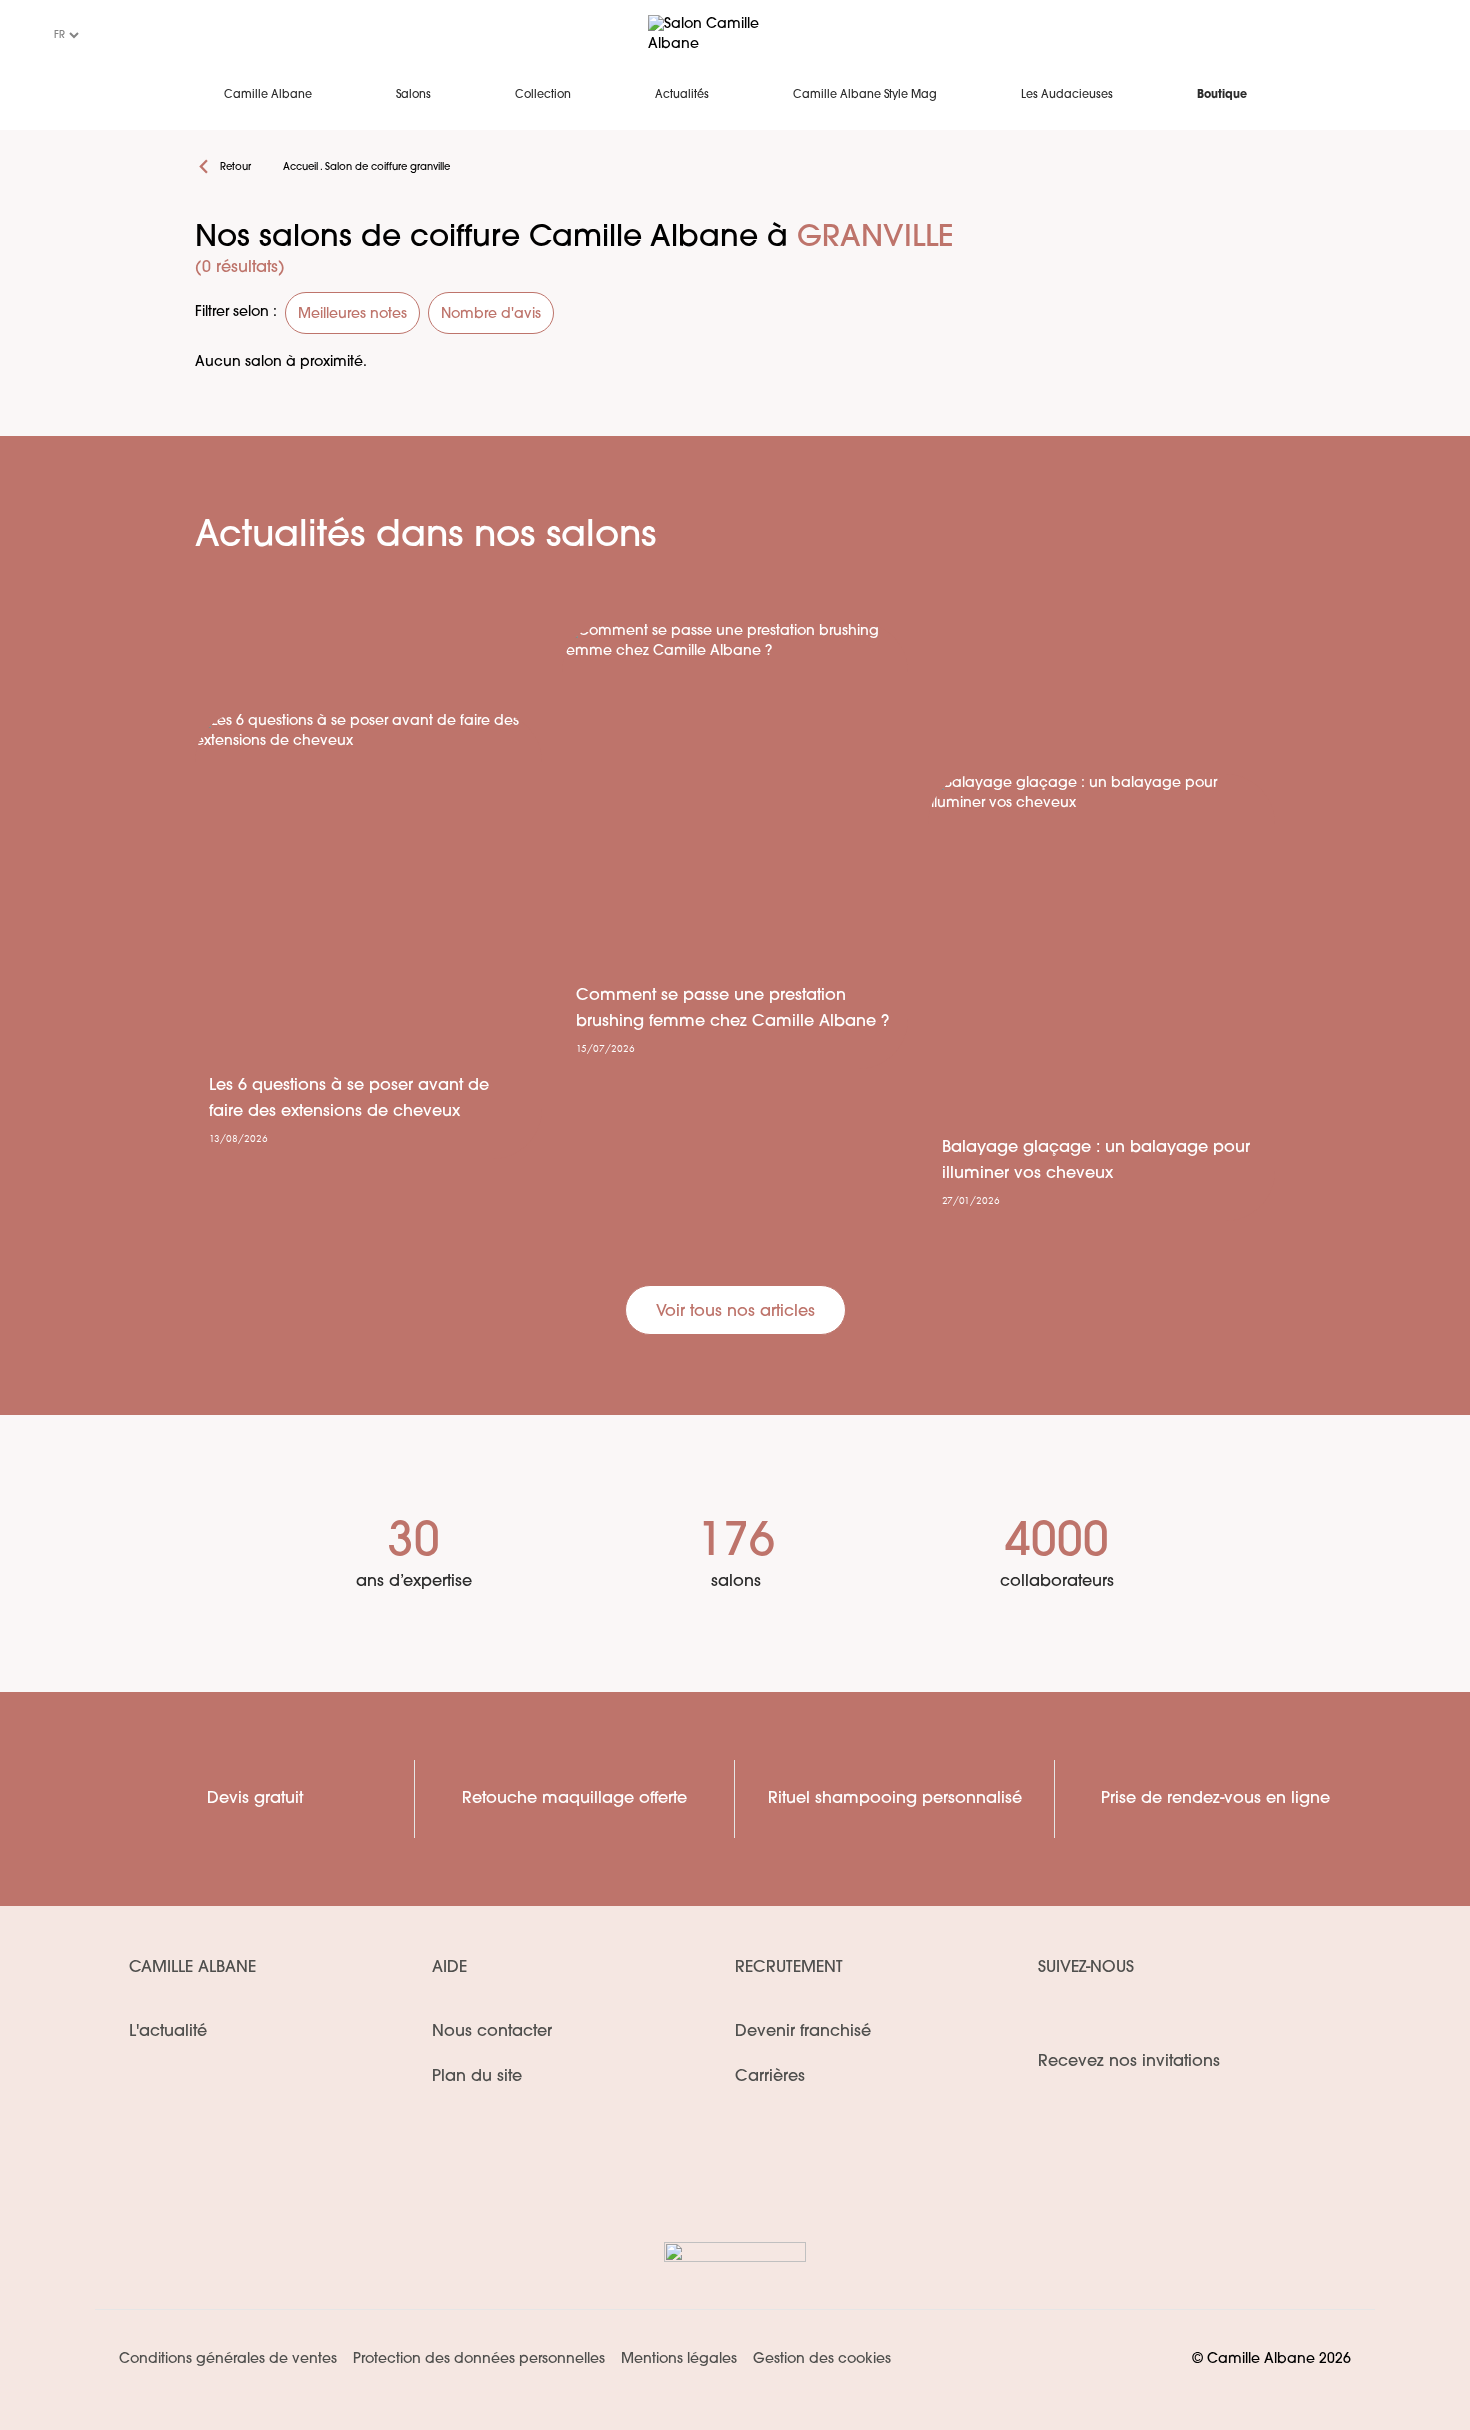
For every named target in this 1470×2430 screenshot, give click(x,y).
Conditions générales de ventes (228, 2359)
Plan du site (477, 2077)
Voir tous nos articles (735, 1312)
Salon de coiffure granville (387, 167)
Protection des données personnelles (479, 2359)
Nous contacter (492, 2032)
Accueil (300, 167)
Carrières (770, 2077)
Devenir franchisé (803, 2032)
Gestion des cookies (822, 2359)
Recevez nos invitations (1129, 2062)
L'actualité (168, 2032)
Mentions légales (679, 2359)
